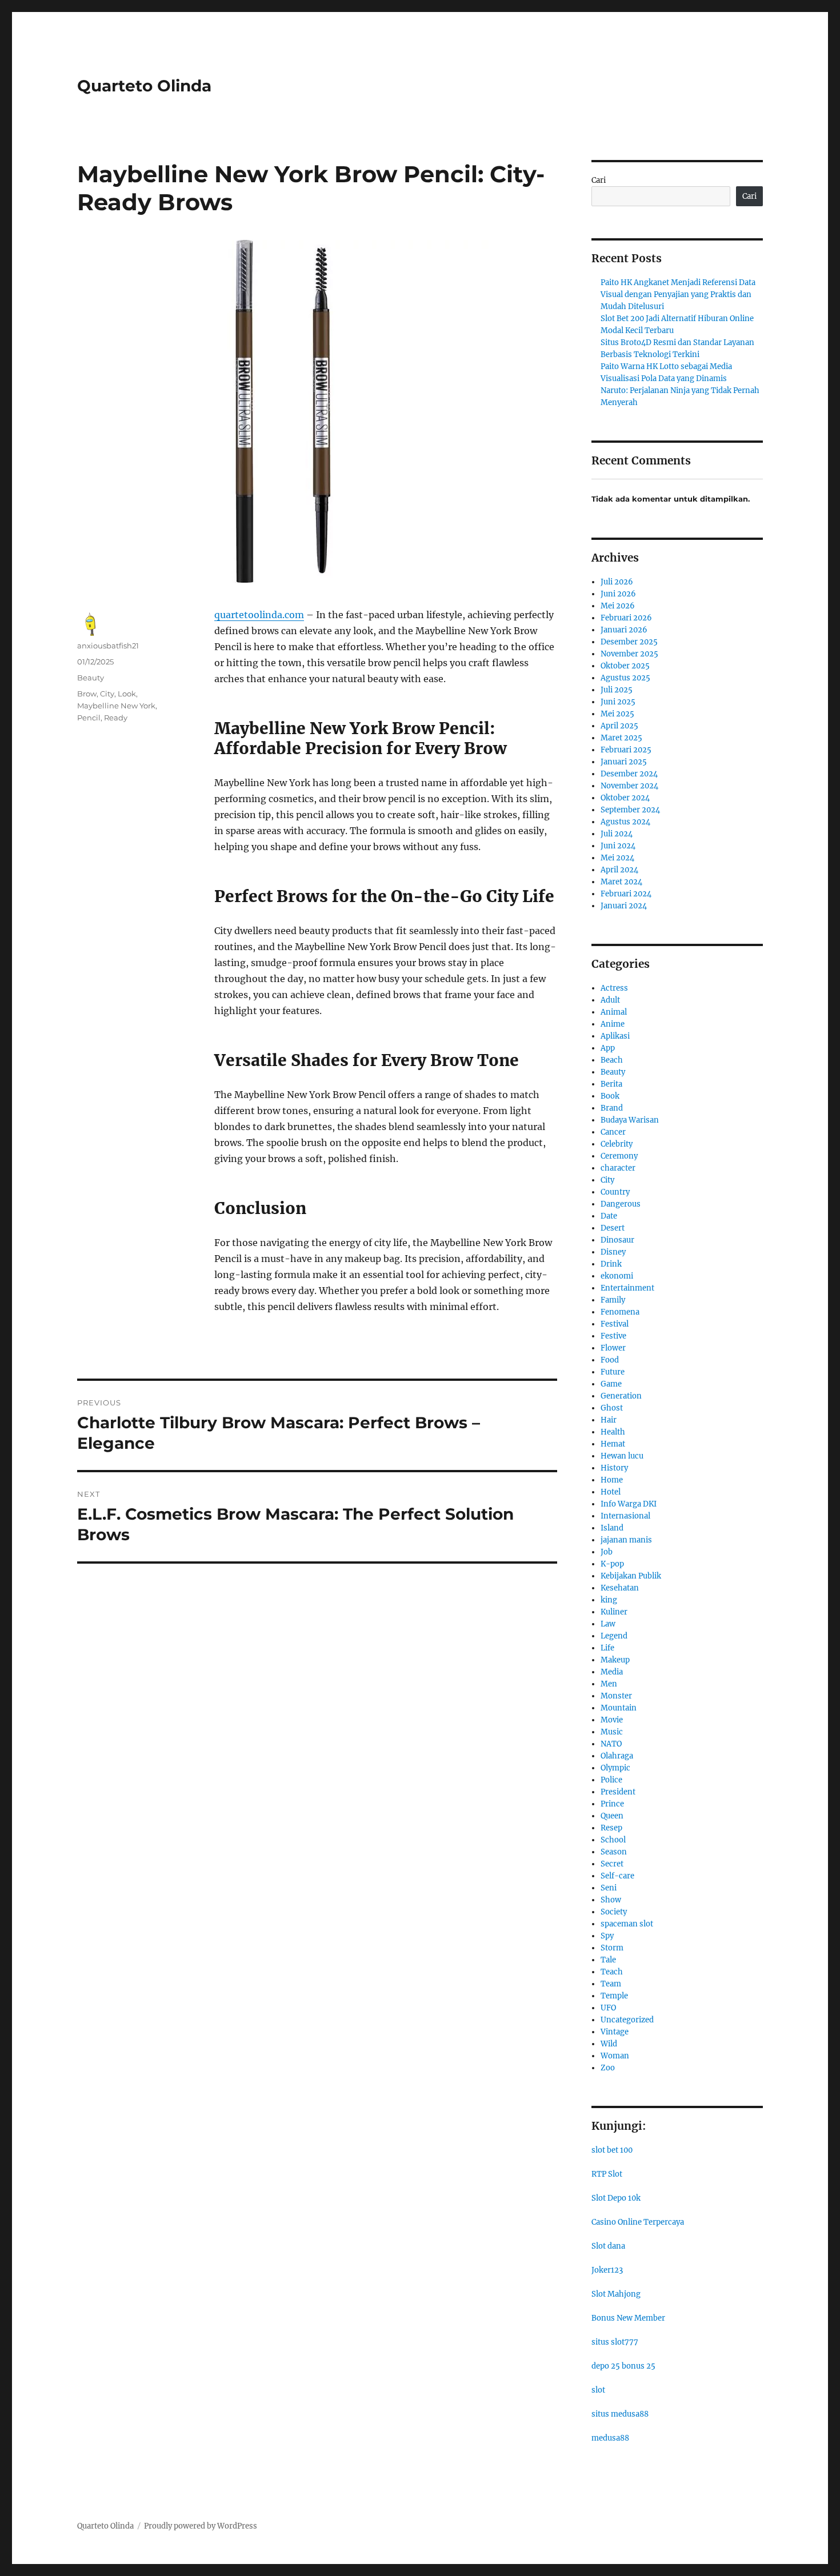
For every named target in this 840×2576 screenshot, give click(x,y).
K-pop (612, 1564)
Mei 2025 (617, 714)
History (614, 1468)
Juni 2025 (618, 702)
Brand (612, 1108)
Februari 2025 (626, 750)
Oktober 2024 (625, 798)
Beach (612, 1060)
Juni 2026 (618, 594)
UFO (608, 2008)
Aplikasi (615, 1036)
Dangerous (621, 1204)
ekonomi (617, 1276)
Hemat (613, 1444)
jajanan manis (626, 1540)
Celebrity (617, 1144)
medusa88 (610, 2438)
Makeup (615, 1660)
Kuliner (614, 1612)
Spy (607, 1936)
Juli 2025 (617, 690)
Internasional (625, 1516)
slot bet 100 (612, 2150)
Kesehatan (620, 1588)
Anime (613, 1024)
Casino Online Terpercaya (638, 2222)
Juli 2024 (617, 834)
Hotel (611, 1492)
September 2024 (630, 810)
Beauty (91, 678)
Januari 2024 (624, 906)
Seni (609, 1888)
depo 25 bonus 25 (623, 2366)
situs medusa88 (620, 2414)
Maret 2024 (621, 882)
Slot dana (608, 2246)
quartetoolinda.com (259, 615)
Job (607, 1552)
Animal (614, 1012)
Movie (612, 1720)
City (107, 694)
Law (608, 1624)
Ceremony (619, 1156)
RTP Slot (607, 2174)
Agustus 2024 (625, 822)
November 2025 (629, 654)
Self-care (617, 1876)
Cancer (613, 1132)
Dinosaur (617, 1240)
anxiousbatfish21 (108, 646)
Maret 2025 (621, 738)
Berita (611, 1084)
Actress (614, 988)
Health (613, 1432)
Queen (612, 1816)
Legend (614, 1636)
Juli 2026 (617, 582)
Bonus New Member (628, 2318)
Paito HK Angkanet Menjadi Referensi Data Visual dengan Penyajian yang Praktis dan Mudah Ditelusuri (678, 295)
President (618, 1792)
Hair (609, 1420)
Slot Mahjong (616, 2294)
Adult (610, 1000)
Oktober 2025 (625, 666)
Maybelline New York (116, 706)
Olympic (615, 1768)
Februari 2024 (626, 894)
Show (611, 1900)
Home (612, 1480)
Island (612, 1528)
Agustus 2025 (625, 678)
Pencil (89, 718)
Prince (612, 1804)
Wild (609, 2044)
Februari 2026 (626, 618)
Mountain (619, 1708)
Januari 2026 (624, 630)
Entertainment (627, 1288)
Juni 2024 (618, 846)
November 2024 (629, 786)
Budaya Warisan (630, 1120)
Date (609, 1216)
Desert (613, 1228)
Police (611, 1780)
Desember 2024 (629, 774)
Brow (87, 694)
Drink (611, 1264)
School (613, 1840)
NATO (611, 1744)
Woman (615, 2056)
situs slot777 (615, 2342)
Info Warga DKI (629, 1504)
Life (607, 1648)
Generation (621, 1396)
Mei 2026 (618, 606)
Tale (608, 1960)
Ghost (612, 1408)
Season (614, 1852)
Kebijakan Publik (631, 1576)
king (609, 1600)
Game (611, 1384)
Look (127, 694)
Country (615, 1192)
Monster (616, 1696)
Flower (613, 1348)
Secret (612, 1864)
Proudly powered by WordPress (201, 2526)
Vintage (615, 2032)
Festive (613, 1336)
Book (610, 1096)
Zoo (608, 2068)
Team (611, 1984)
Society (614, 1912)
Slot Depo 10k (616, 2198)
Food (610, 1360)
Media (612, 1672)
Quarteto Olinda (144, 86)
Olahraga (617, 1756)
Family (613, 1300)
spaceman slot (627, 1924)
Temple (614, 1996)
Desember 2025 (629, 642)
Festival (615, 1324)
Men (609, 1684)
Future (613, 1372)
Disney (613, 1252)
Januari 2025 (624, 762)
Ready (116, 718)
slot (598, 2390)
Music (612, 1732)
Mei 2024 (617, 858)
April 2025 (619, 726)
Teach (612, 1972)
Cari (599, 180)
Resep (611, 1828)
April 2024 (619, 870)
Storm (612, 1948)
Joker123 (607, 2270)
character (618, 1168)
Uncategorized (627, 2020)
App (608, 1048)
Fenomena (620, 1312)
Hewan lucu (622, 1456)
